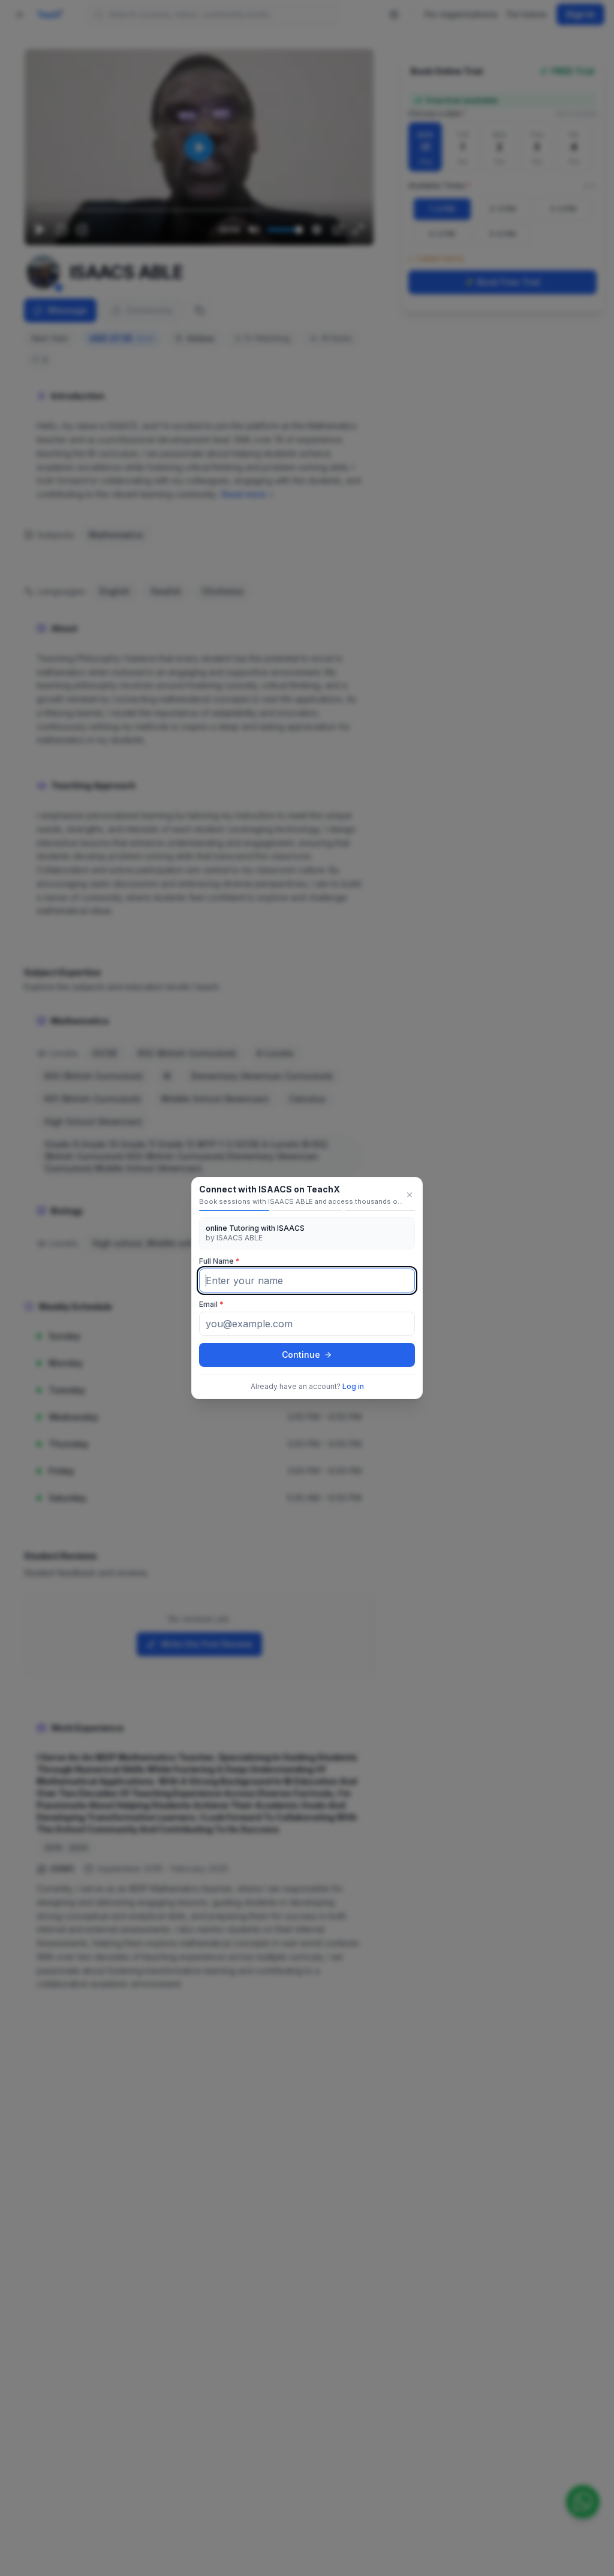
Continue (301, 1355)
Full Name (219, 1261)
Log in (353, 1386)
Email (211, 1304)
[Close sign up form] (410, 1195)
